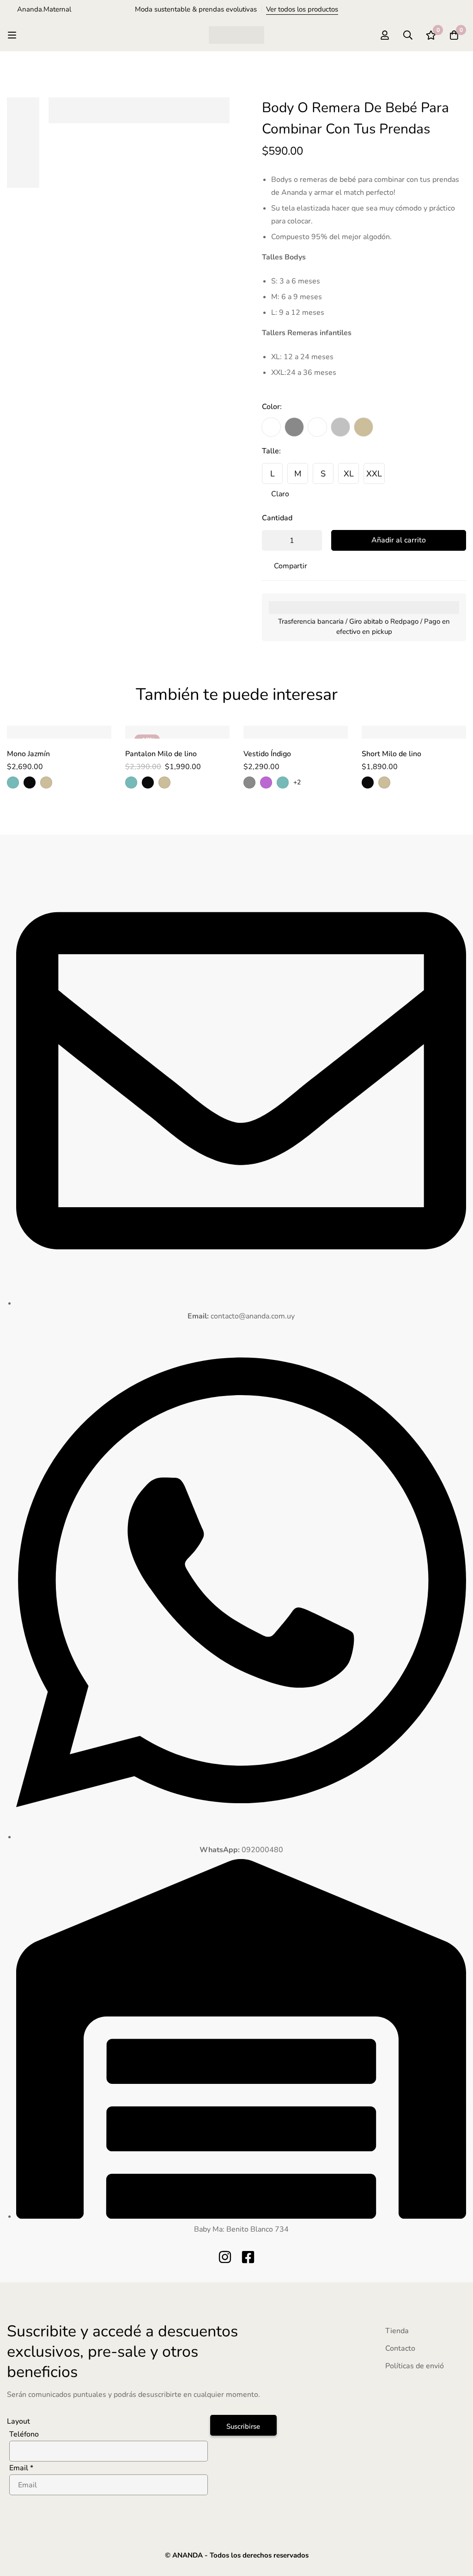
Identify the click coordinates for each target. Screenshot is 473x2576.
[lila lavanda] (317, 427)
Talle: (271, 451)
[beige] (364, 427)
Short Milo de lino (391, 754)
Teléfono (24, 2434)
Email (21, 2468)
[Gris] (294, 427)
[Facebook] (248, 2257)
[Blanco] (271, 427)
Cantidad (277, 518)
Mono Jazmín (28, 754)
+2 (297, 782)
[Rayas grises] (340, 427)
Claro (280, 494)
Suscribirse (243, 2426)
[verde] (13, 782)
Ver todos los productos (302, 9)
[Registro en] (385, 35)
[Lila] (266, 782)
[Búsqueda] (408, 35)
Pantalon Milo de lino (161, 754)
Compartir (291, 566)
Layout (18, 2421)
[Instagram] (225, 2257)
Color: (272, 407)
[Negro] (30, 782)
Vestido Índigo (267, 754)
